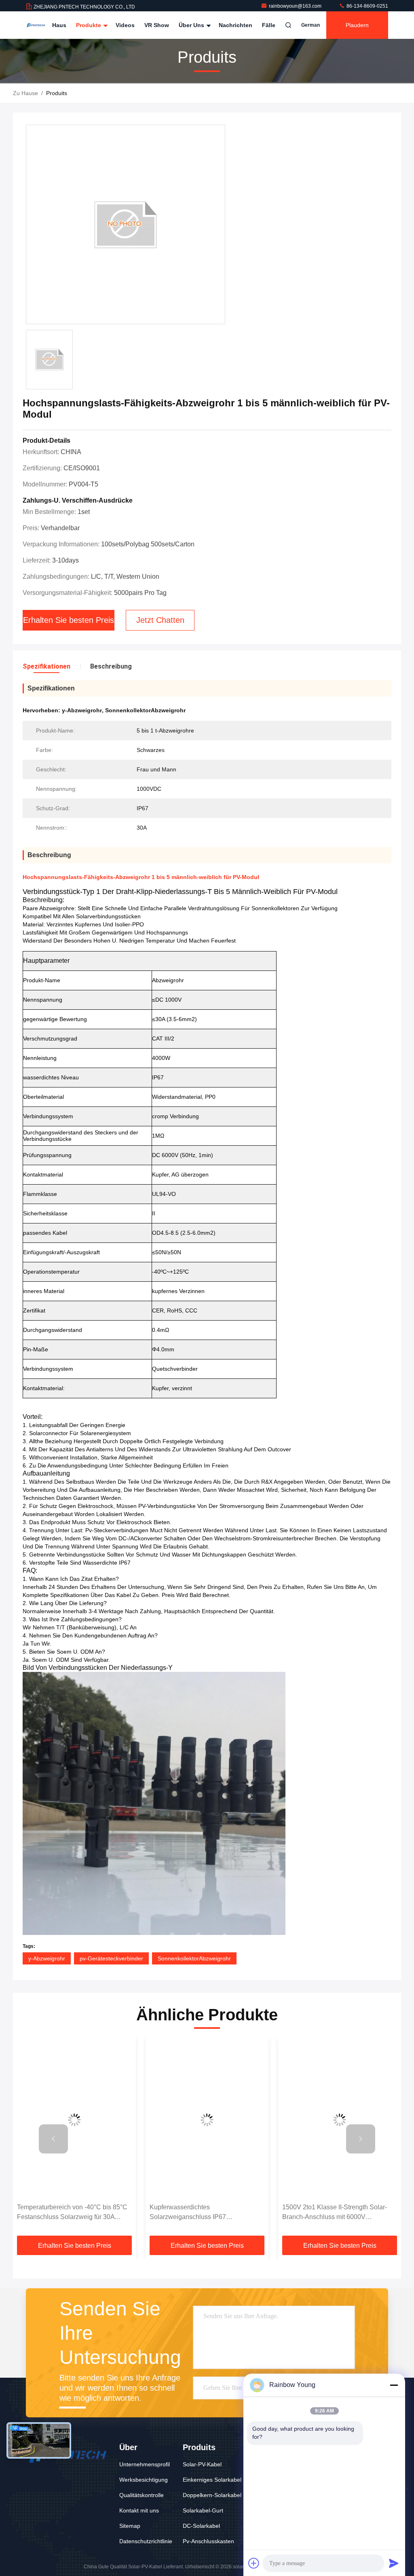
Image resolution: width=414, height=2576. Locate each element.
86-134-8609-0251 (367, 6)
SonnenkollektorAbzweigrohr (194, 1958)
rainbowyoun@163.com (296, 6)
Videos (125, 25)
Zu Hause (25, 93)
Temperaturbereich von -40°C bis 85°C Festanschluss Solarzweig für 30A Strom (72, 2213)
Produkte (89, 25)
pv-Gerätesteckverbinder (111, 1958)
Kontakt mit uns (139, 2510)
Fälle (269, 25)
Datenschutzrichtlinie (146, 2541)
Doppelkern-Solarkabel (212, 2495)
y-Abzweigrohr (47, 1958)
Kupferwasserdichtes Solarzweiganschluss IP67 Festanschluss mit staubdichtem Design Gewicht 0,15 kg (207, 2213)
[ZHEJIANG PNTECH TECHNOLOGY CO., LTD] (36, 25)
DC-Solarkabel (201, 2526)
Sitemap (130, 2526)
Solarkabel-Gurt (203, 2510)
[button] (53, 2139)
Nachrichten (236, 25)
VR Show (157, 25)
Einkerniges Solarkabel (212, 2480)
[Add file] (254, 2563)
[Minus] (394, 2385)
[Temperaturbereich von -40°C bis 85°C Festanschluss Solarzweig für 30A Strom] (74, 2120)
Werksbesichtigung (144, 2480)
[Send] (394, 2563)
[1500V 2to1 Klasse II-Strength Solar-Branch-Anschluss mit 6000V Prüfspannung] (340, 2120)
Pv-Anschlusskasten (208, 2541)
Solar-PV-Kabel (202, 2464)
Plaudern (357, 25)
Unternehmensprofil (145, 2464)
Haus (59, 25)
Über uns (192, 25)
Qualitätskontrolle (142, 2495)
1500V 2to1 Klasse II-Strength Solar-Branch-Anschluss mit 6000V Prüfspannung (335, 2213)
